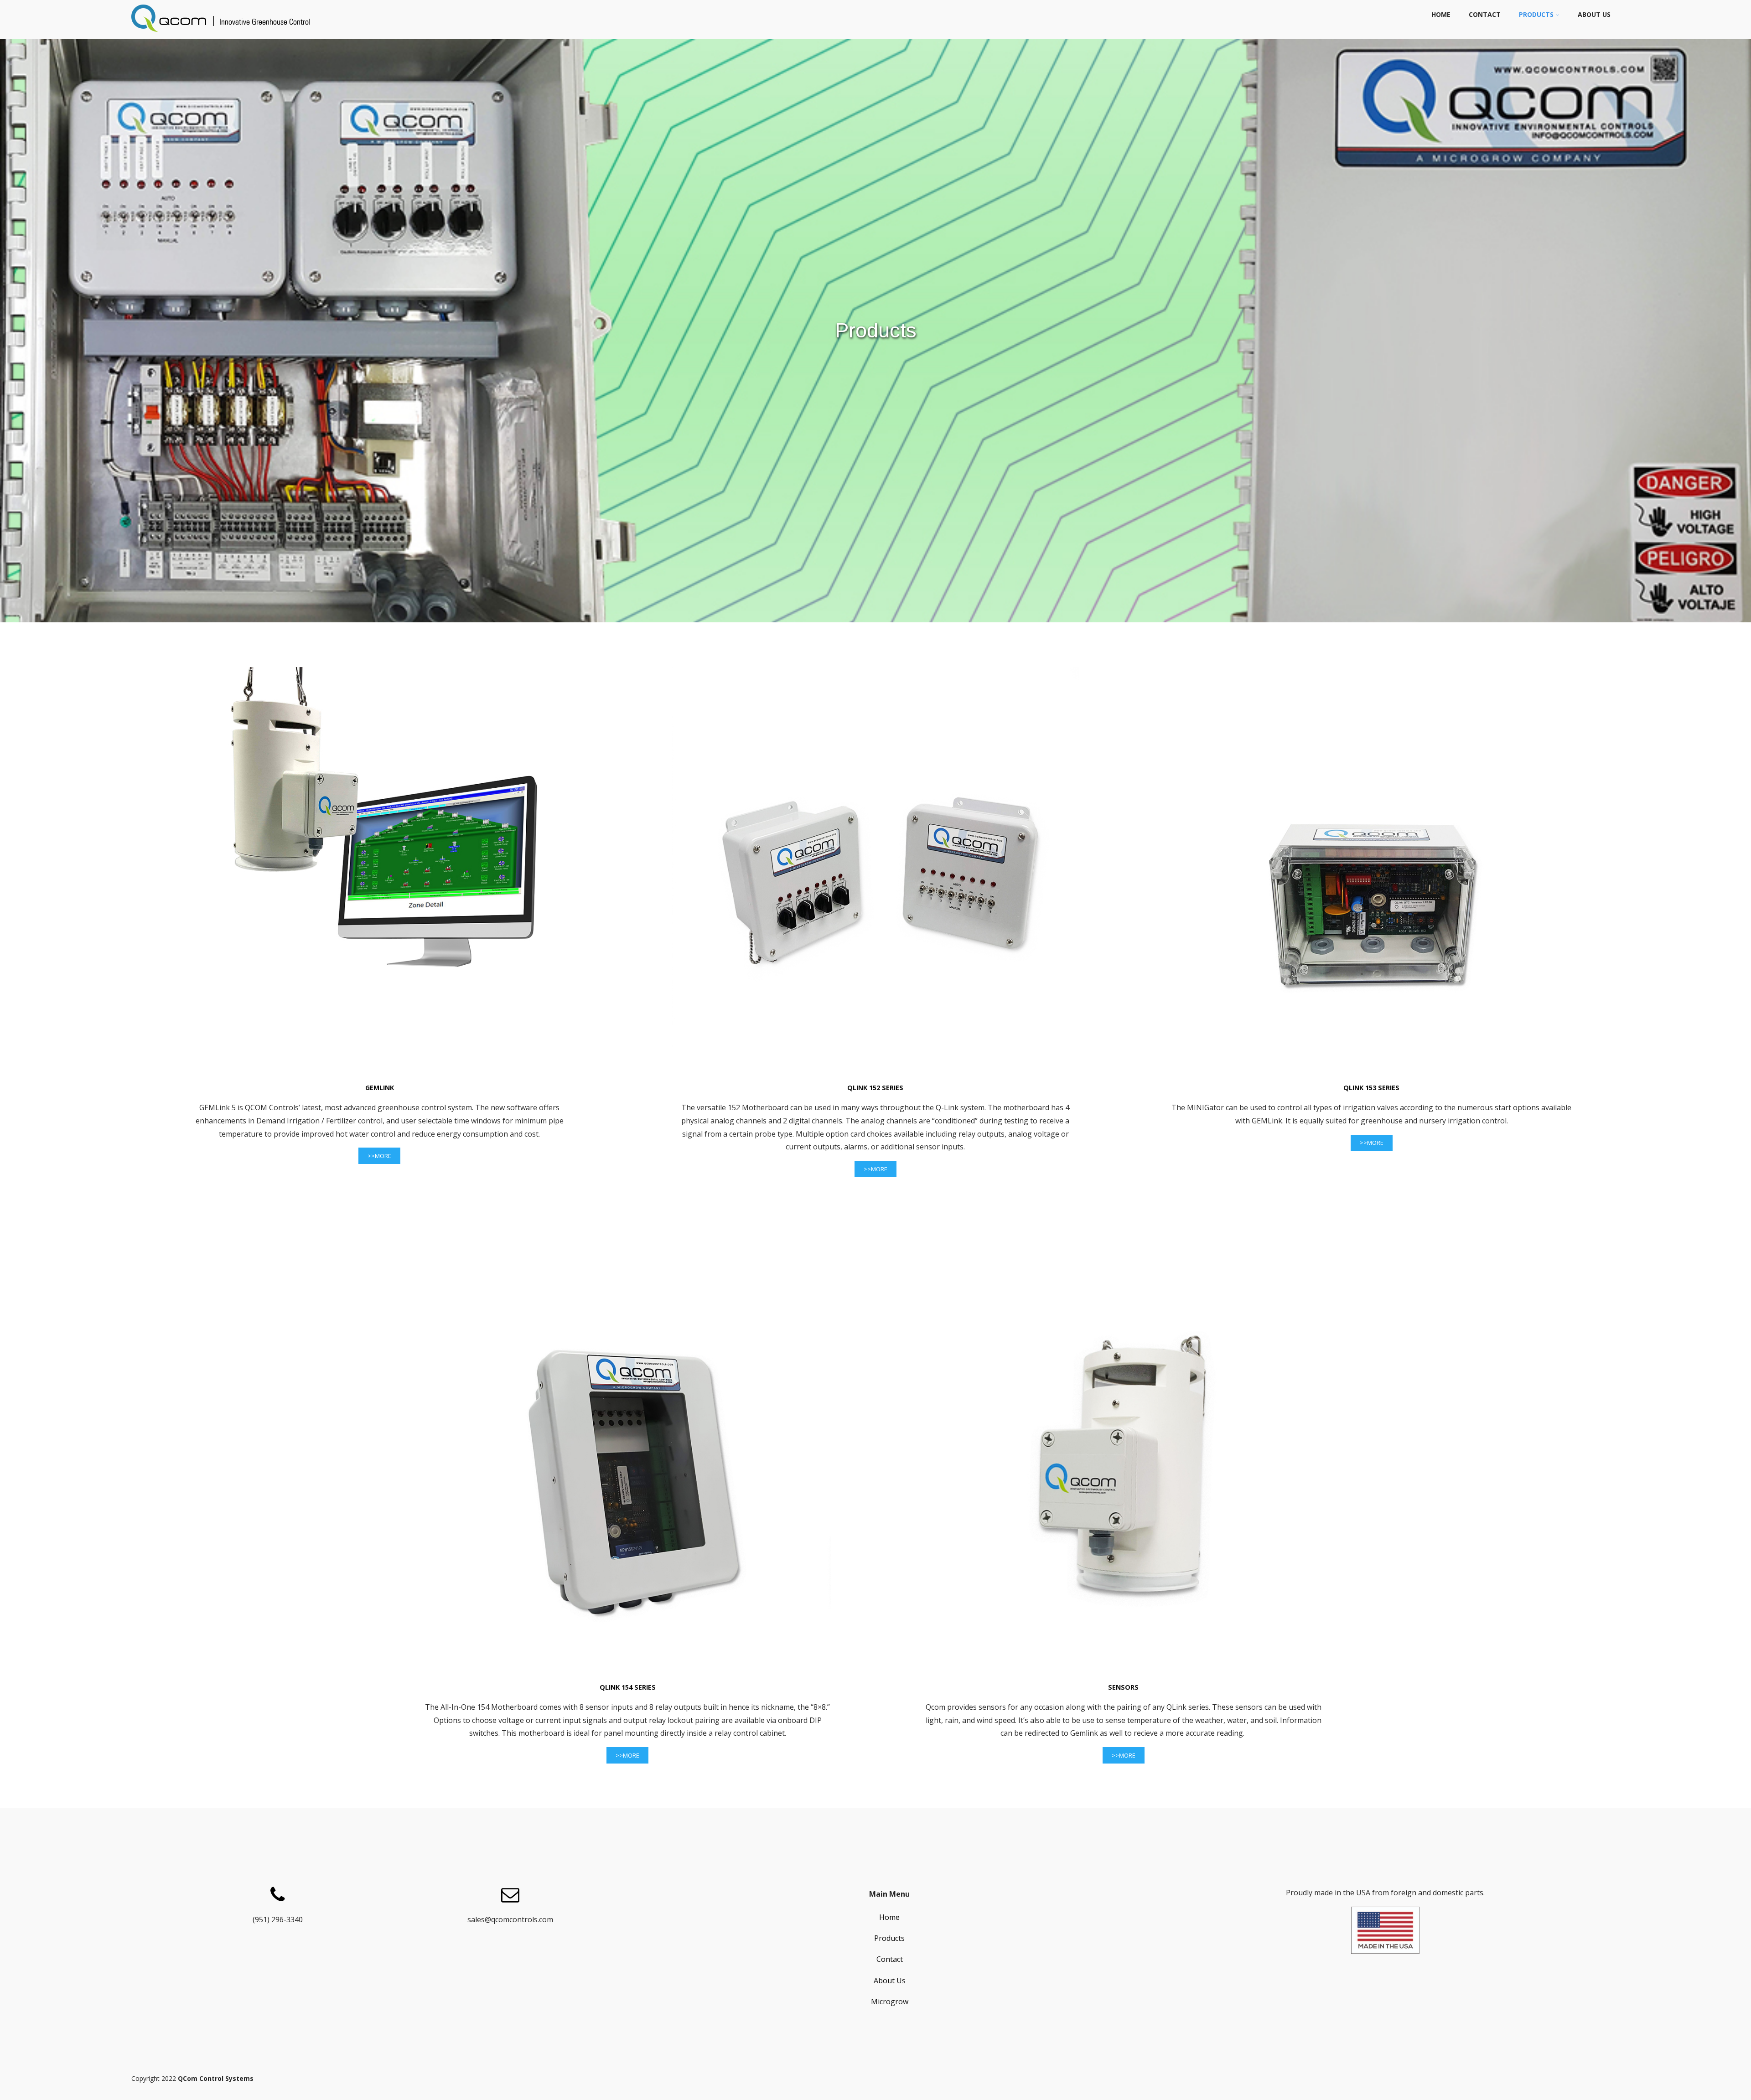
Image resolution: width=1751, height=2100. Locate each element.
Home (1441, 14)
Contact (1485, 14)
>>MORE (379, 1156)
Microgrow (890, 2002)
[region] (875, 331)
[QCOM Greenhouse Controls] (223, 34)
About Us (1594, 14)
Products (1536, 14)
